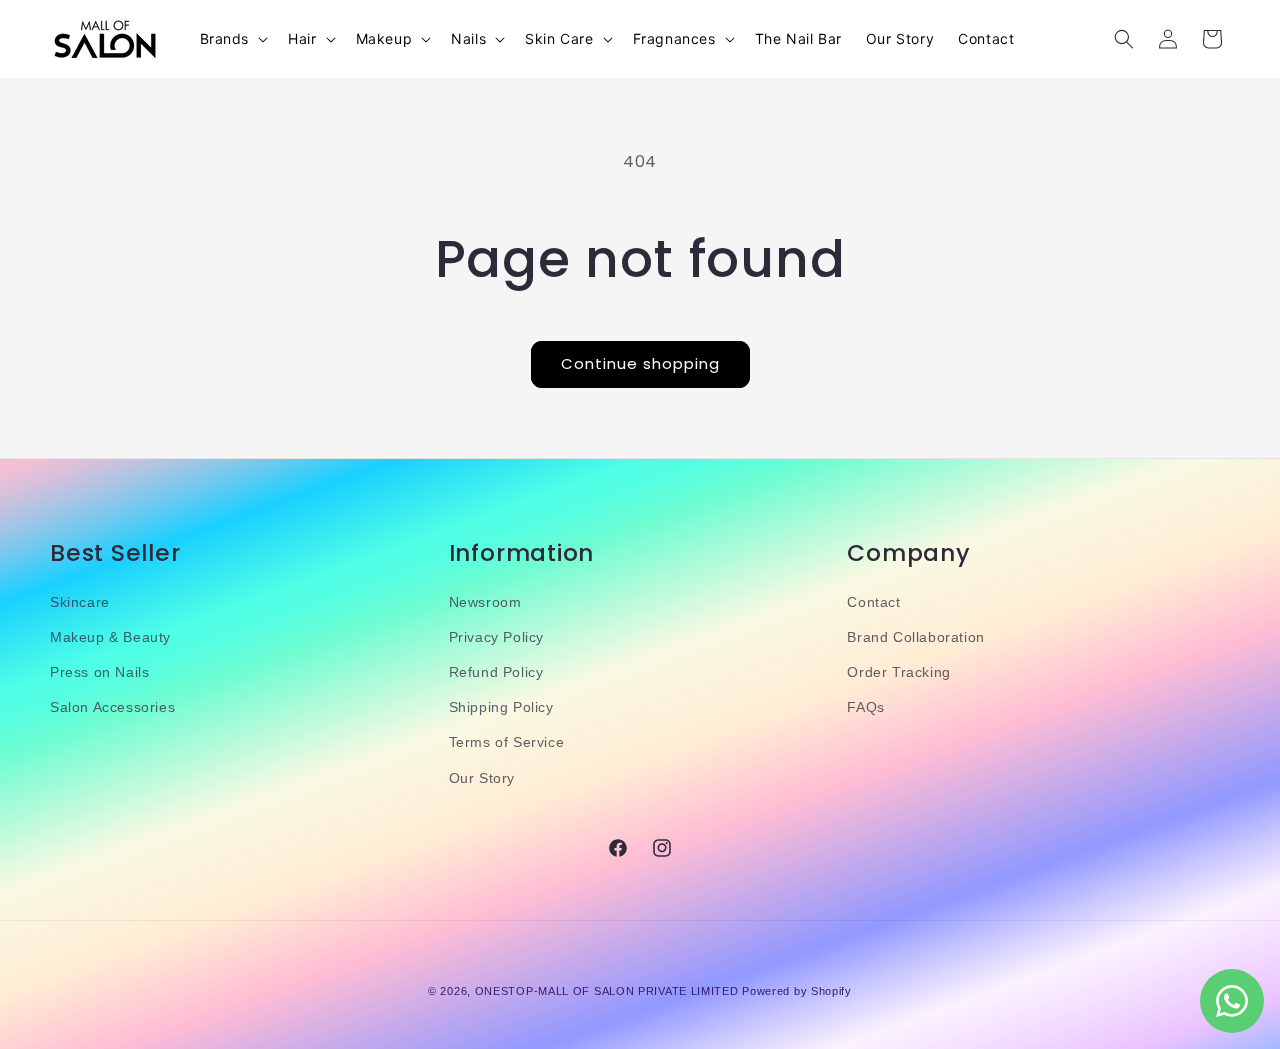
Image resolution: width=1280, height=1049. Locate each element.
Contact (873, 602)
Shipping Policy (501, 707)
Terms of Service (507, 742)
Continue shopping (640, 363)
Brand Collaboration (915, 637)
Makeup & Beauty (110, 637)
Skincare (80, 602)
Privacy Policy (496, 637)
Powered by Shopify (797, 991)
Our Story (482, 778)
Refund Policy (496, 672)
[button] (232, 39)
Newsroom (485, 602)
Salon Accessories (112, 707)
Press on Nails (99, 672)
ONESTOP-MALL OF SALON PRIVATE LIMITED (607, 991)
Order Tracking (898, 672)
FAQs (865, 707)
